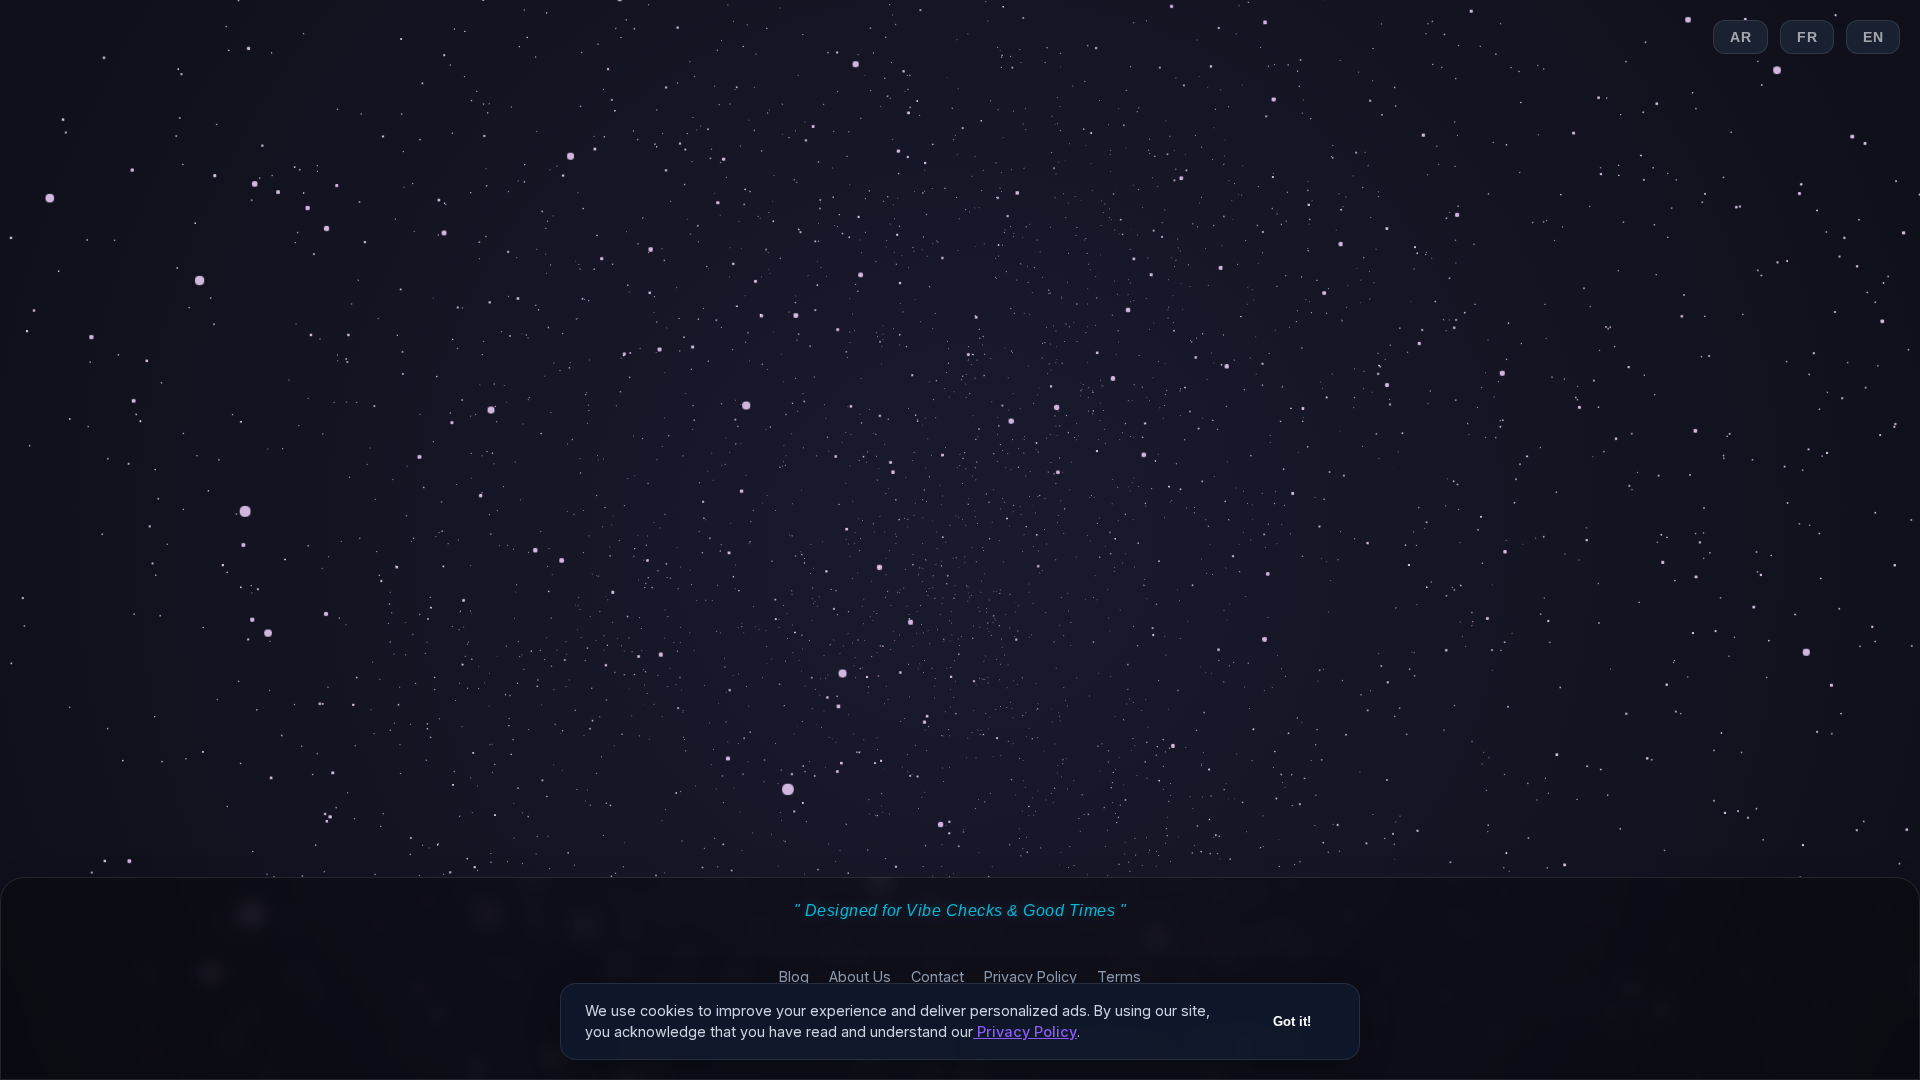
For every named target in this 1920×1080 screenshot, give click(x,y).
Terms (1119, 976)
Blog (794, 976)
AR (1740, 37)
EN (1873, 37)
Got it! (1292, 1021)
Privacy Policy (1030, 976)
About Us (860, 976)
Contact (937, 976)
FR (1807, 37)
